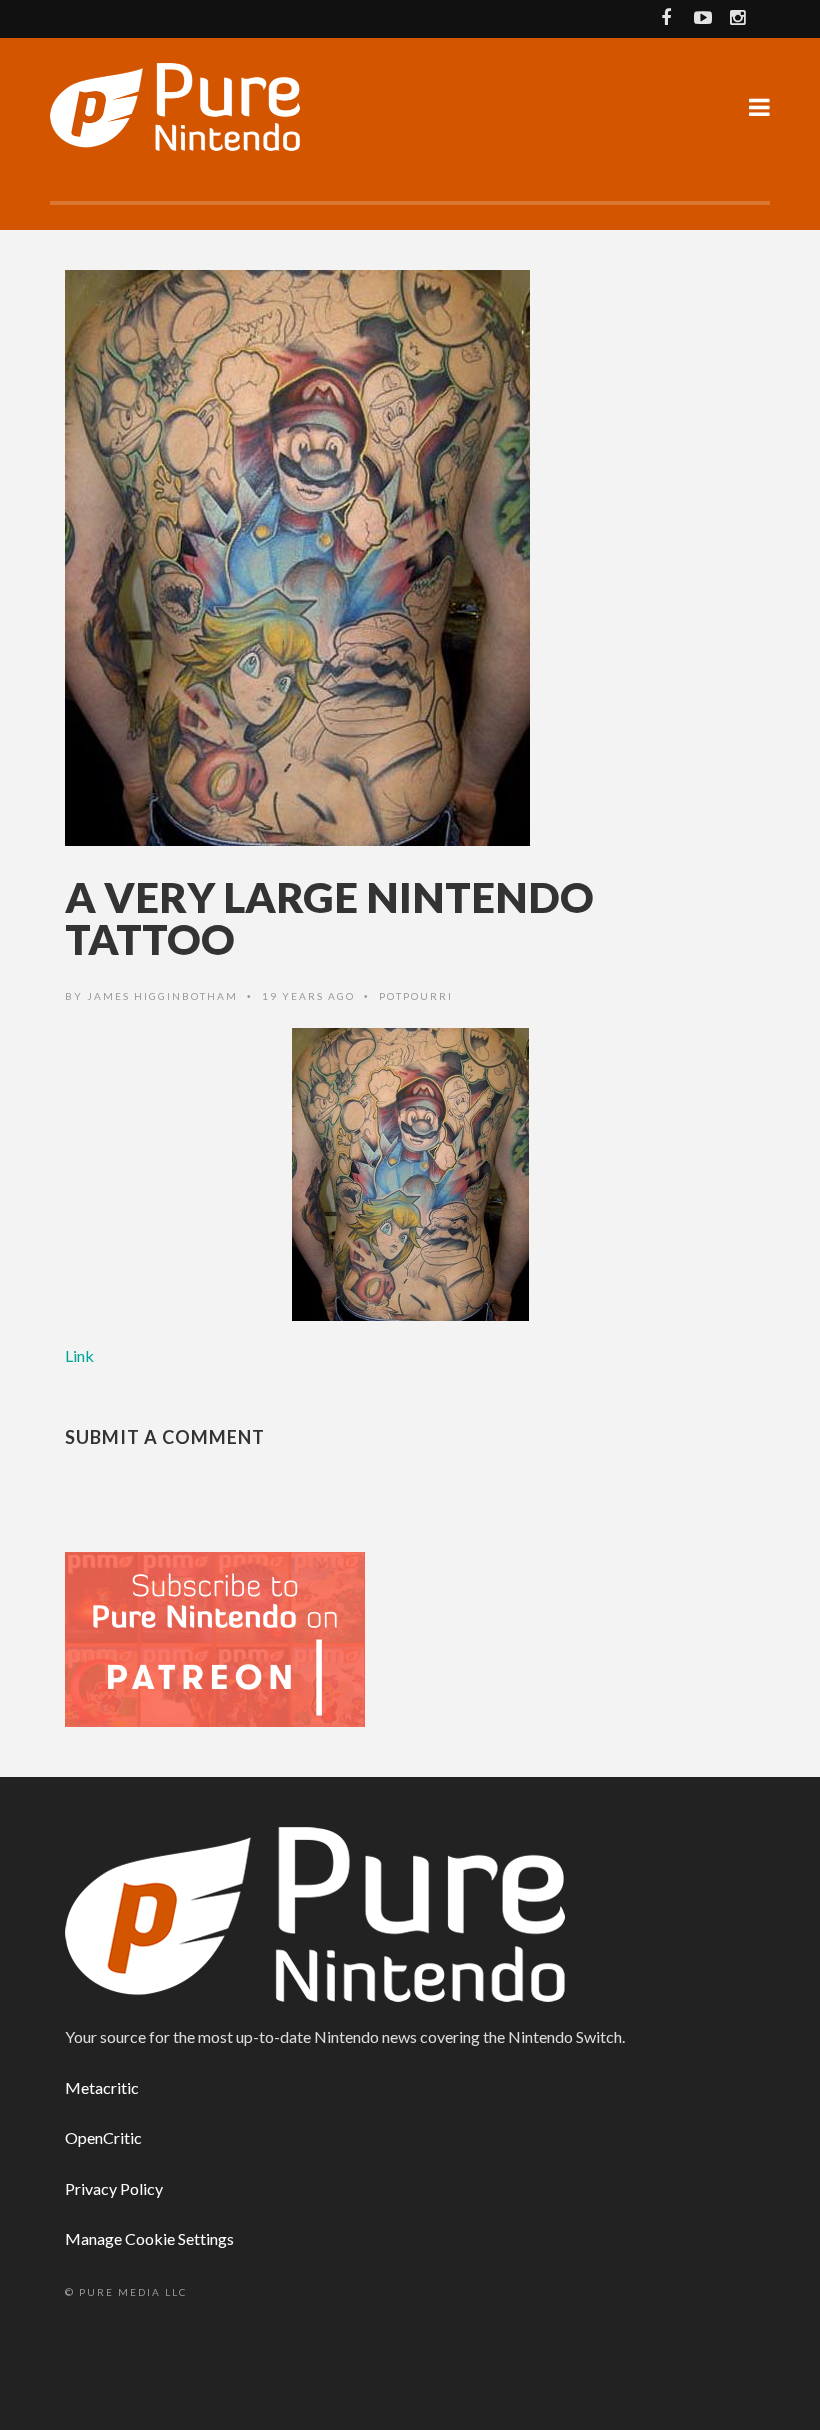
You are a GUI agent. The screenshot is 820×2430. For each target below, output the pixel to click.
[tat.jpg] (410, 1175)
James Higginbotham (162, 996)
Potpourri (416, 996)
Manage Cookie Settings (149, 2238)
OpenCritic (103, 2137)
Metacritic (102, 2087)
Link (79, 1355)
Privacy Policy (114, 2188)
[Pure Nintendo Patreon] (215, 1638)
